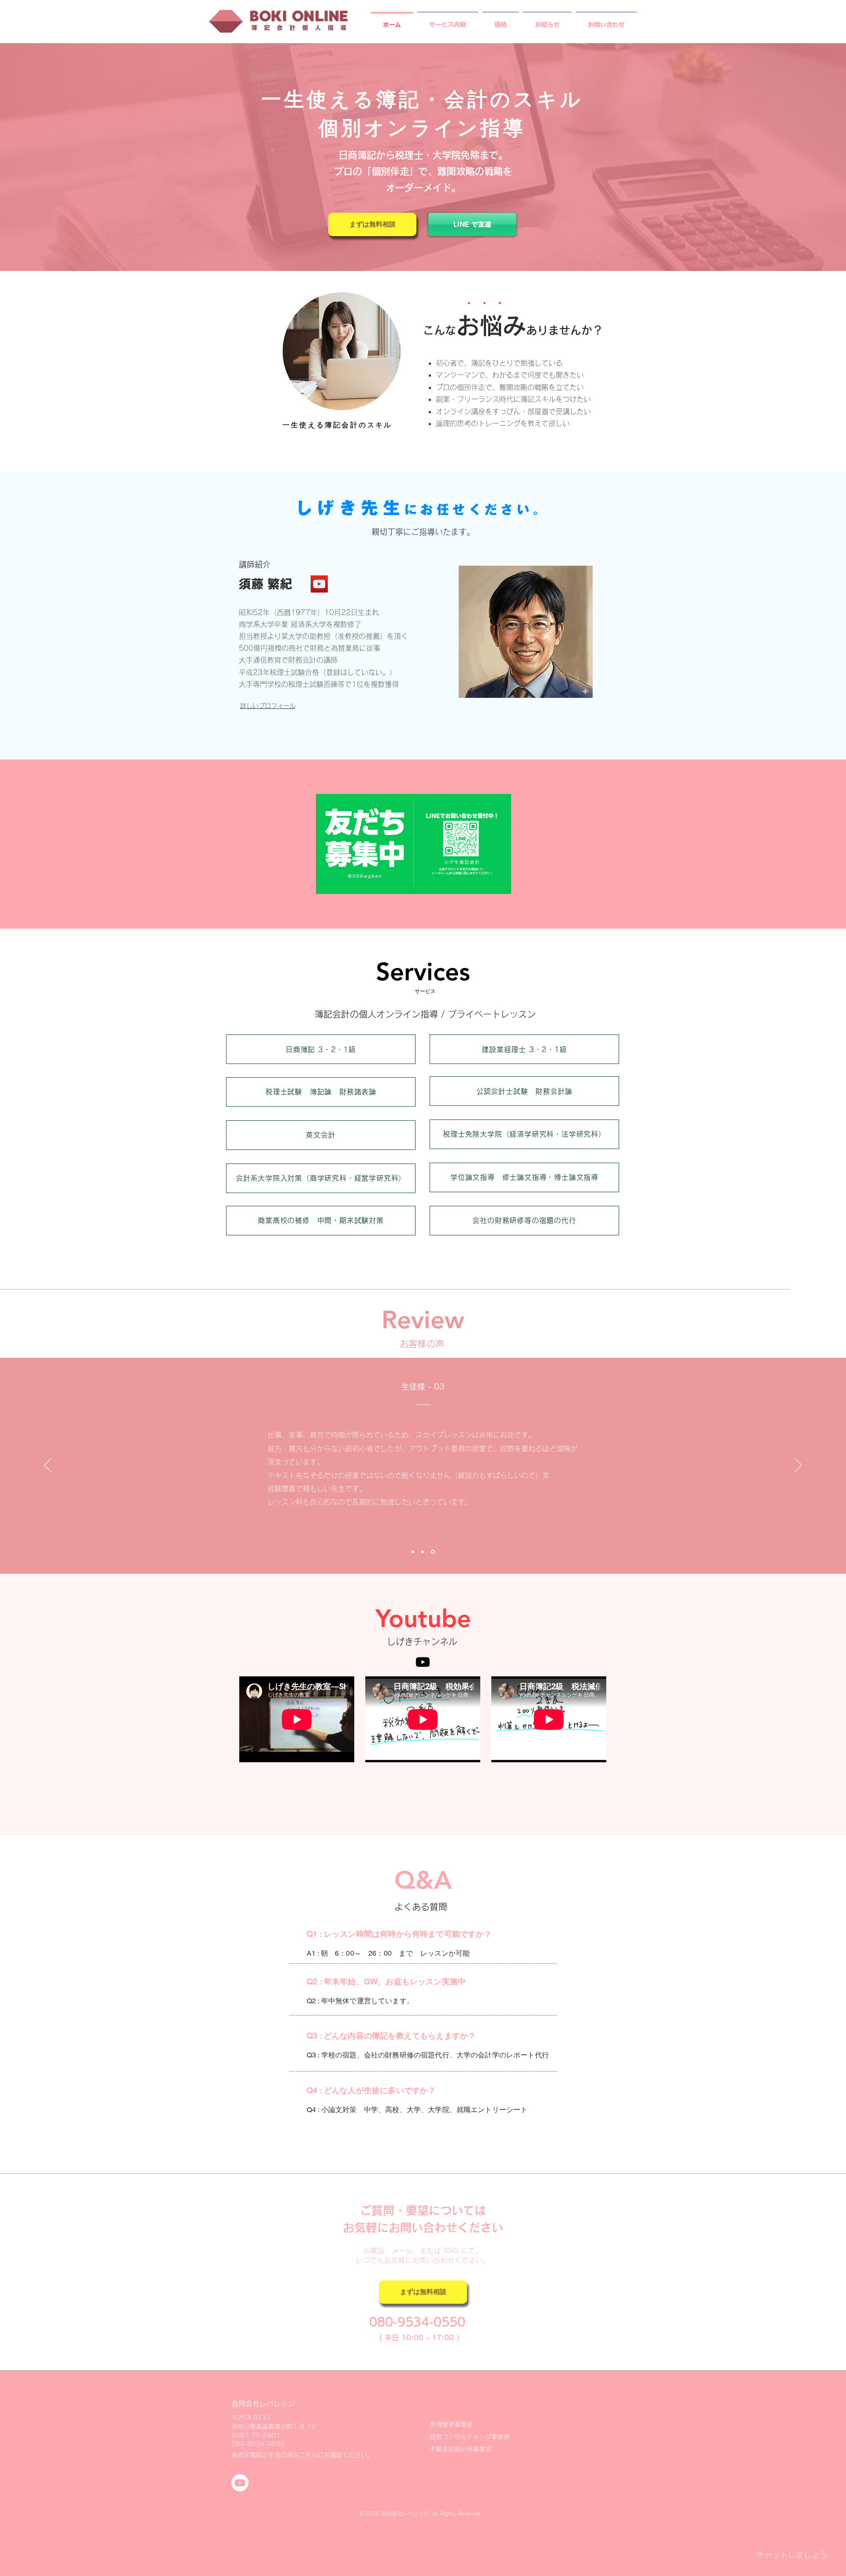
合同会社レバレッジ (263, 2404)
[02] (424, 1552)
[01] (414, 1552)
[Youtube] (423, 1662)
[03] (434, 1552)
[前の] (48, 1466)
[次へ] (798, 1466)
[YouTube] (319, 584)
